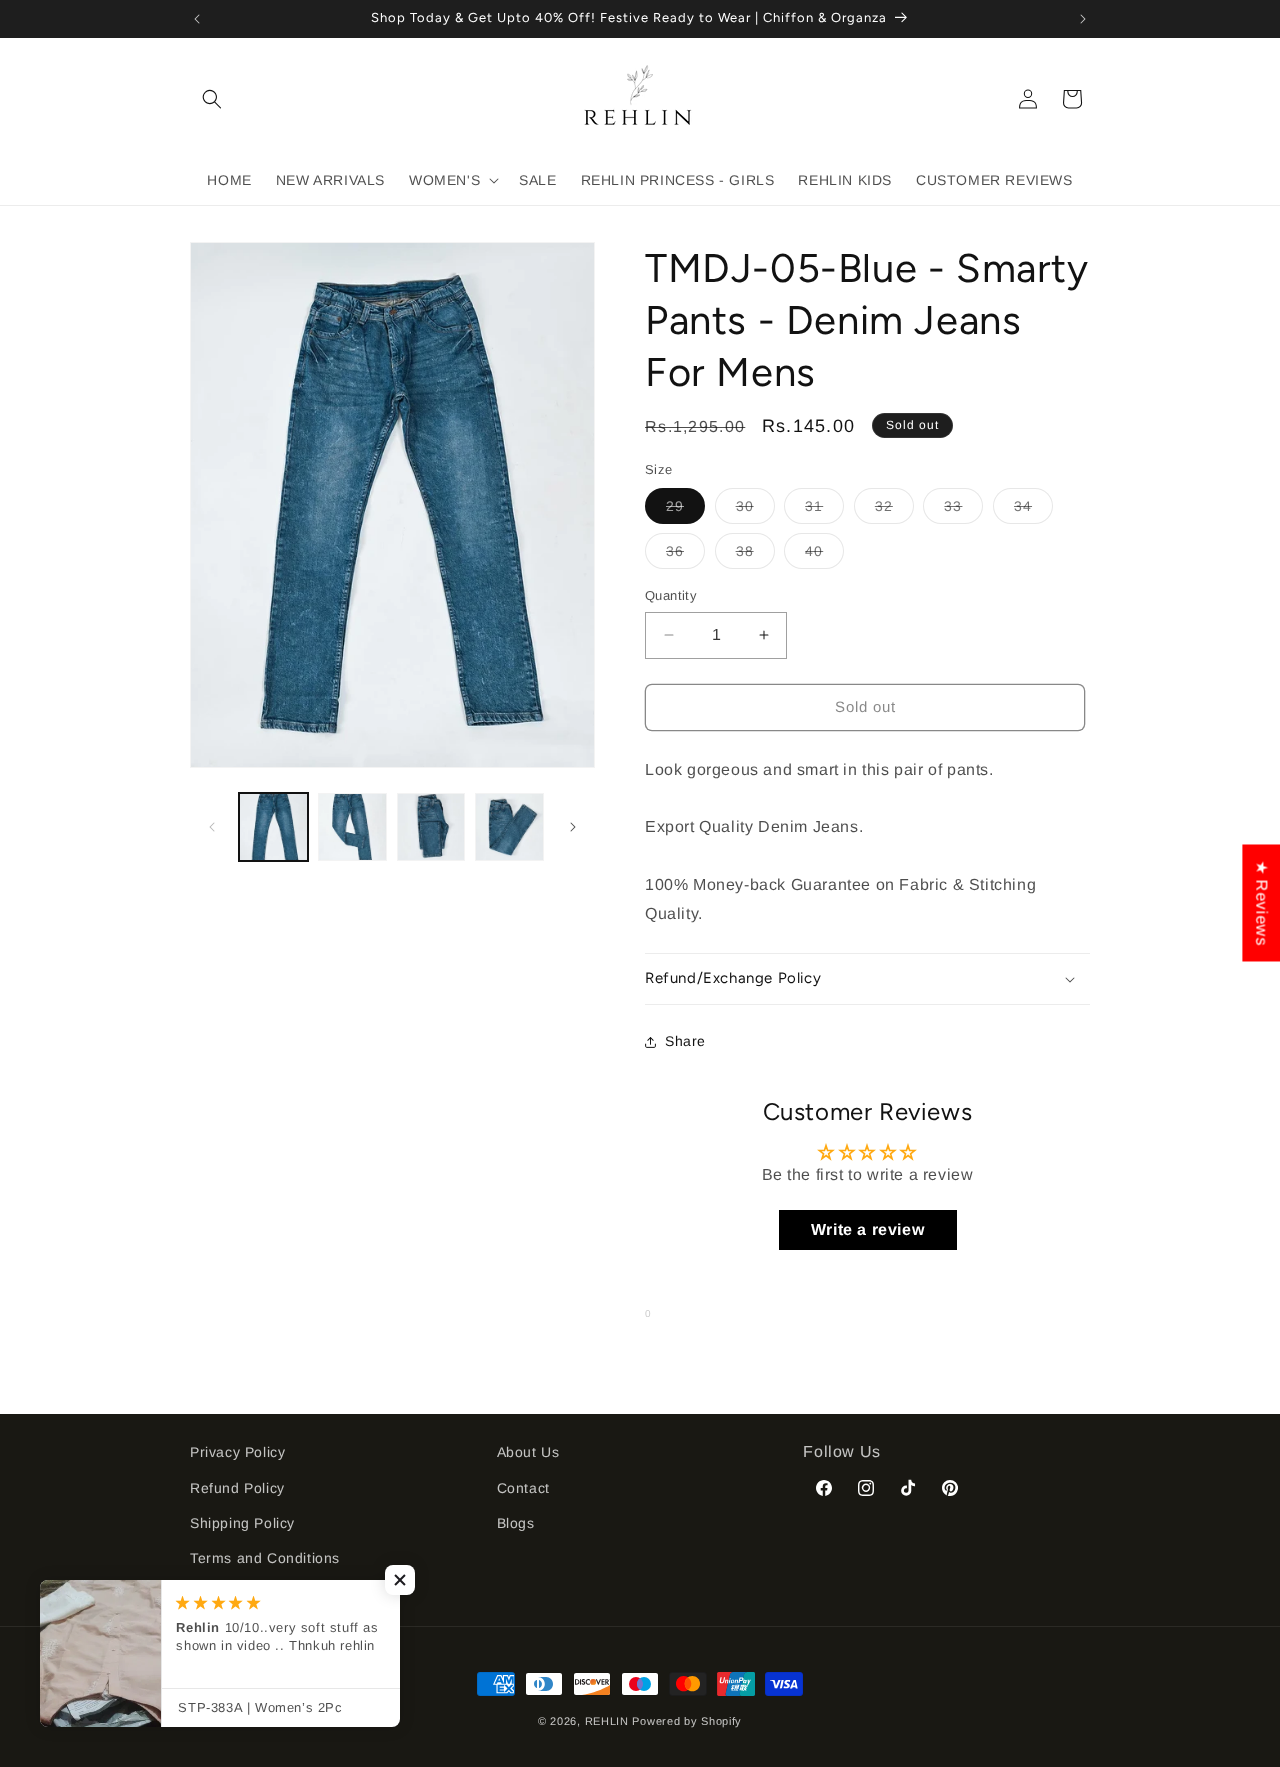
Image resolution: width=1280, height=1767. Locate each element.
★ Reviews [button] (1261, 902)
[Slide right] (573, 827)
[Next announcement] (1083, 19)
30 (755, 510)
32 (894, 510)
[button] (212, 99)
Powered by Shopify (687, 1721)
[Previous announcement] (197, 19)
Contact (523, 1488)
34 (1033, 510)
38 (755, 555)
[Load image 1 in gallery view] (273, 827)
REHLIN (607, 1721)
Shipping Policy (242, 1523)
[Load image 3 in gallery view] (431, 827)
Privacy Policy (237, 1452)
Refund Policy (237, 1488)
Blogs (516, 1523)
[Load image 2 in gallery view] (352, 827)
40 (824, 555)
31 (824, 510)
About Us (528, 1452)
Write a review (867, 1229)
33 (963, 510)
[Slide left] (212, 827)
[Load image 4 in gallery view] (509, 827)
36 (685, 555)
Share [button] (685, 1041)
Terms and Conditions (265, 1558)
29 (685, 510)
